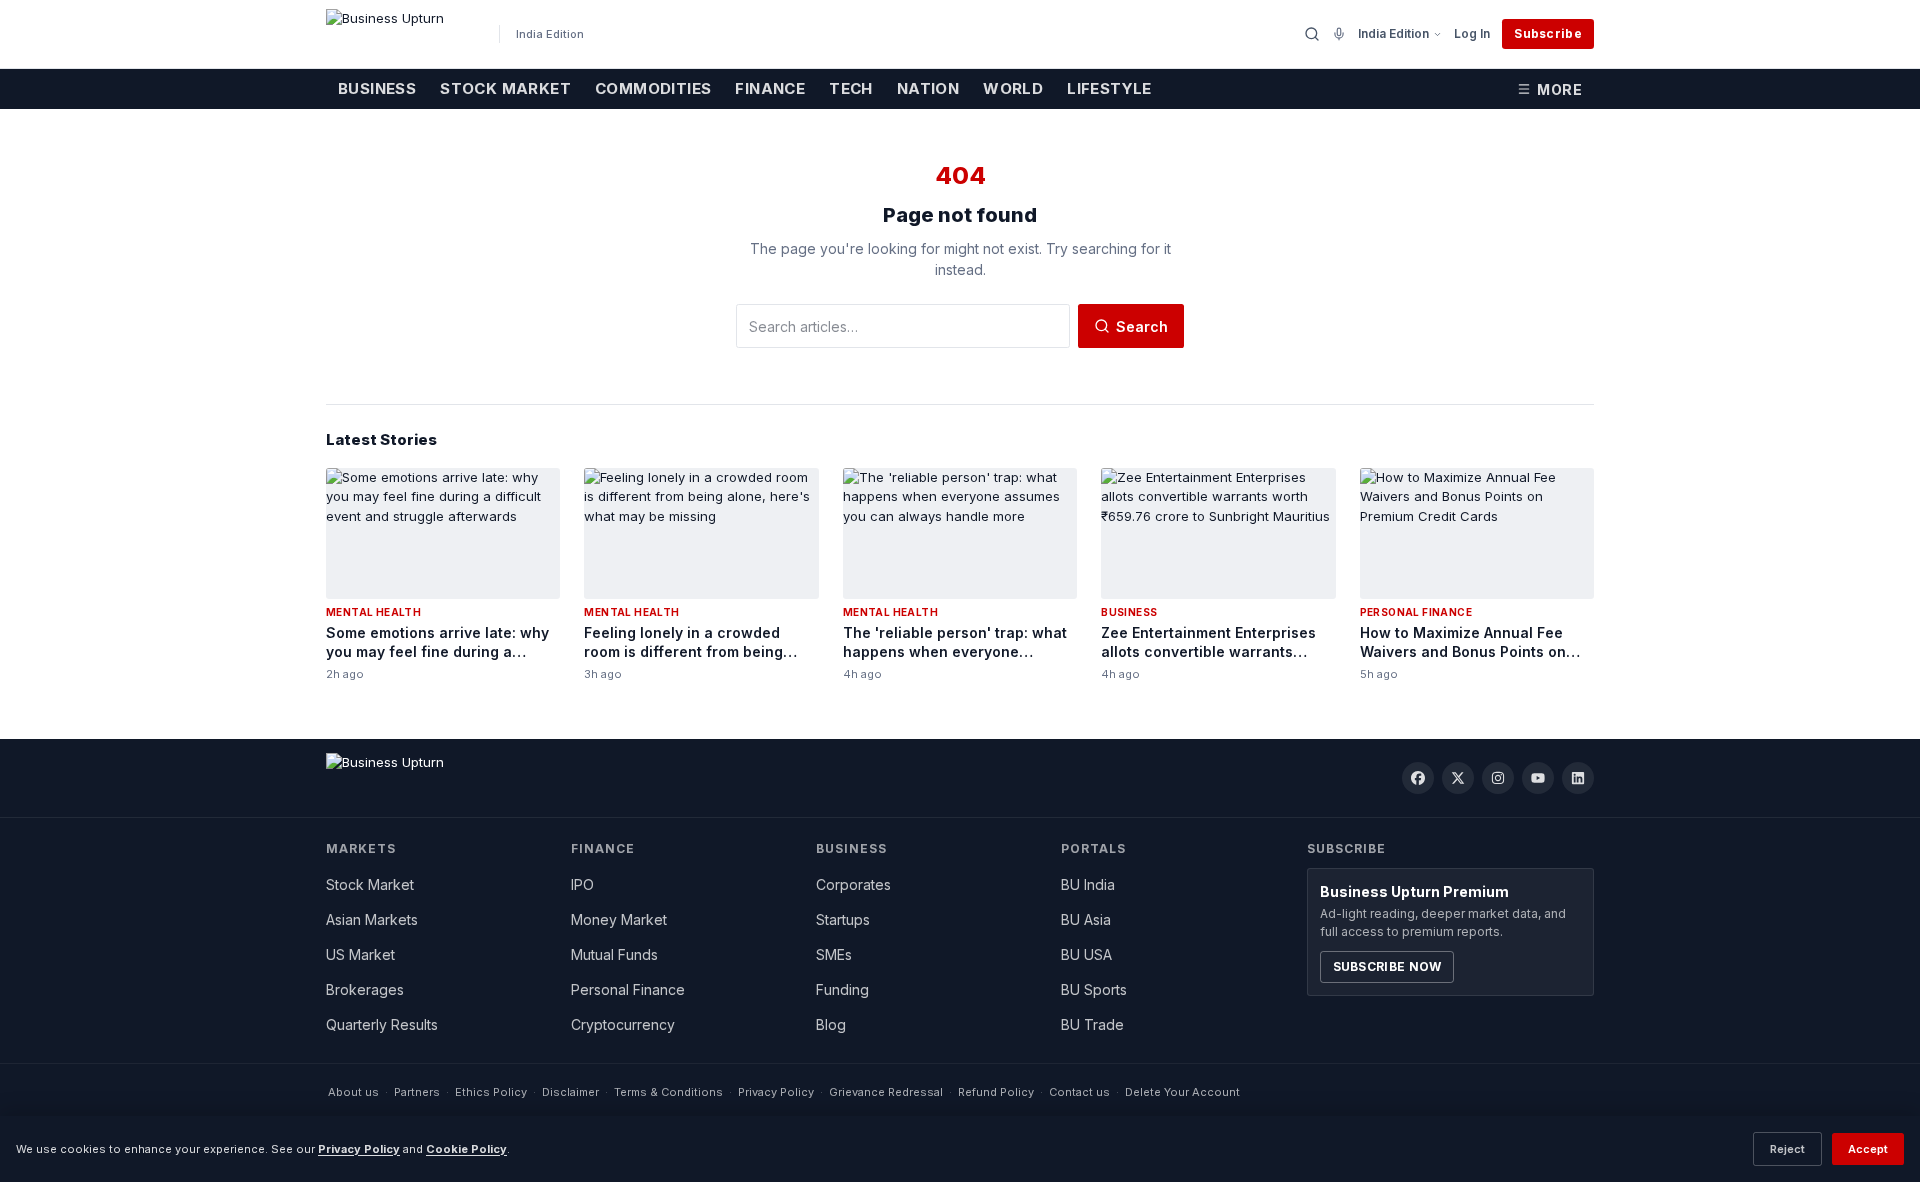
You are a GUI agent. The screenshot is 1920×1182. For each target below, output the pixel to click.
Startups (843, 919)
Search (1142, 326)
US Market (360, 954)
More (1559, 89)
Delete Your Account (1182, 1092)
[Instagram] (1498, 778)
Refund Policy (996, 1092)
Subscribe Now (1387, 966)
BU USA (1086, 954)
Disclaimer (570, 1092)
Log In (1472, 33)
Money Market (619, 919)
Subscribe (1548, 33)
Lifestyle (1109, 88)
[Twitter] (1458, 778)
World (1013, 88)
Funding (842, 989)
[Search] (1312, 34)
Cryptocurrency (623, 1024)
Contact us (1079, 1092)
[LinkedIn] (1578, 778)
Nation (928, 88)
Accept (1868, 1149)
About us (353, 1092)
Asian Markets (372, 919)
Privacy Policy (776, 1092)
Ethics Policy (491, 1092)
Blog (831, 1024)
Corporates (853, 884)
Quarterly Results (382, 1024)
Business (377, 88)
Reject (1787, 1149)
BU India (1088, 884)
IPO (582, 884)
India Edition (1393, 33)
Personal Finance (628, 989)
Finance (770, 88)
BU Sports (1094, 989)
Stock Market (505, 88)
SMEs (834, 954)
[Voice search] (1339, 34)
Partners (417, 1092)
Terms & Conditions (668, 1092)
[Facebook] (1418, 778)
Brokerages (365, 989)
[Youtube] (1538, 778)
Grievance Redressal (886, 1092)
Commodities (653, 88)
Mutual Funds (614, 954)
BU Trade (1092, 1024)
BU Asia (1086, 919)
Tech (851, 88)
